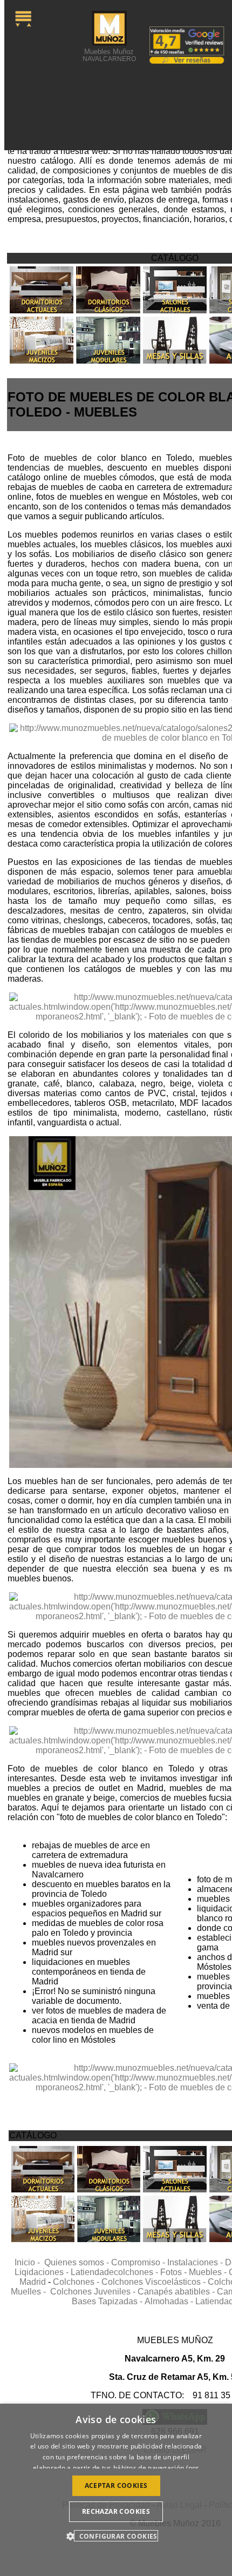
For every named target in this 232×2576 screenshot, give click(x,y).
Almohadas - (170, 2301)
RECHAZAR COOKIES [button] (116, 2511)
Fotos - (175, 2272)
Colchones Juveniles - (94, 2292)
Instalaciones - (196, 2262)
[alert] (116, 2490)
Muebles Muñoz (109, 55)
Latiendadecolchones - (115, 2272)
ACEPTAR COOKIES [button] (116, 2486)
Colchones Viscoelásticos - (155, 2282)
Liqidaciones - (43, 2272)
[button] (116, 2536)
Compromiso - (139, 2262)
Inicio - (29, 2262)
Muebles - (209, 2272)
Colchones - (77, 2282)
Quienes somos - (78, 2262)
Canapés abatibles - (177, 2292)
